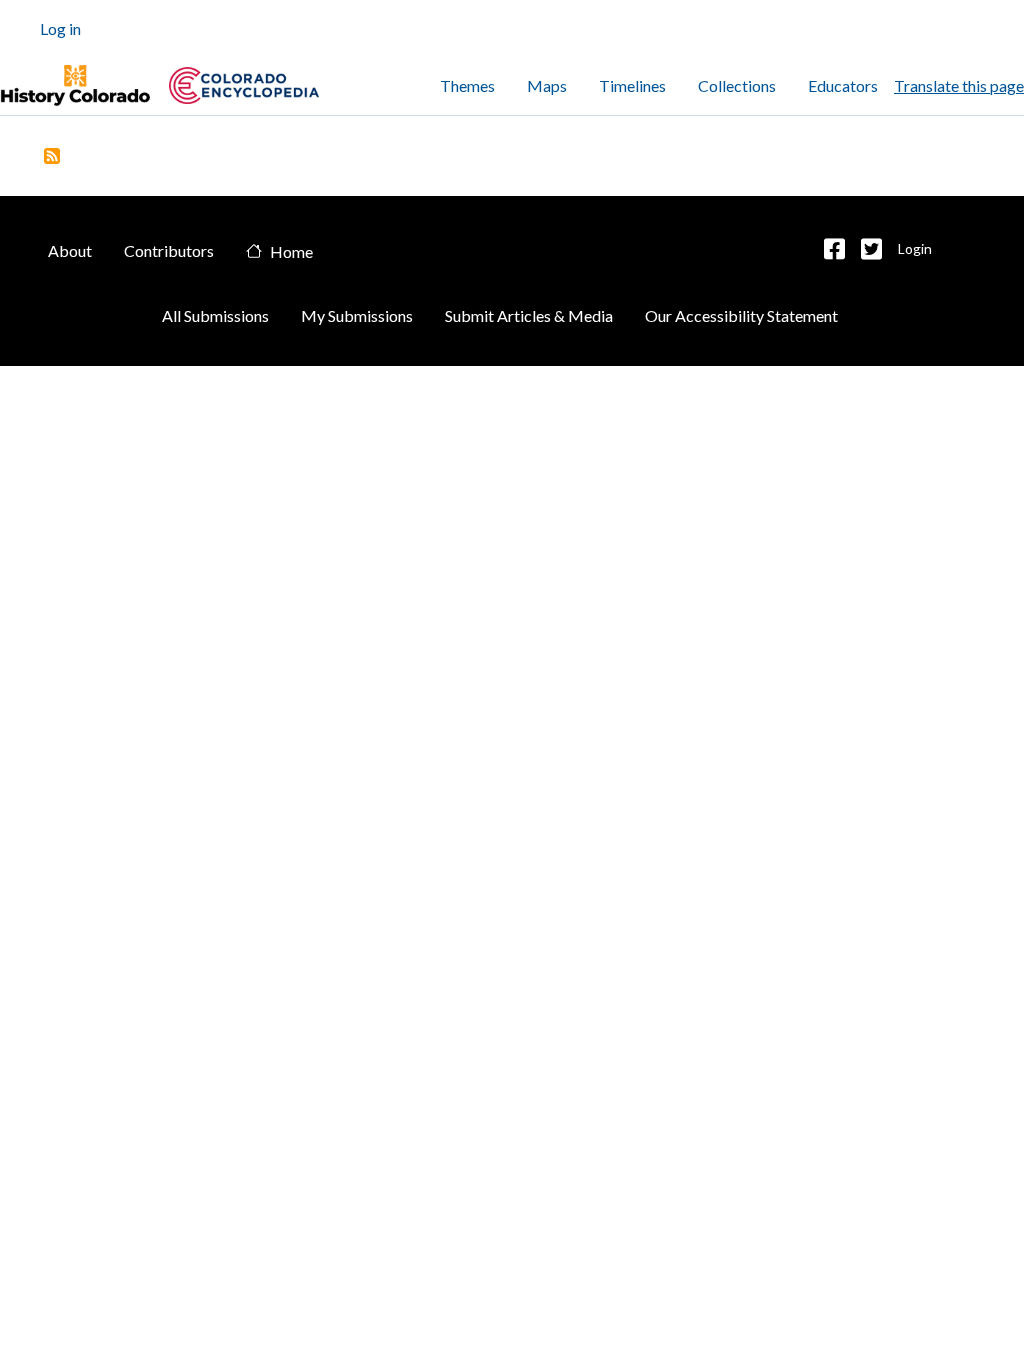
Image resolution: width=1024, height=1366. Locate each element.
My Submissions (357, 315)
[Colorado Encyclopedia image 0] (75, 86)
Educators (843, 85)
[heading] (244, 85)
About (70, 250)
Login (915, 248)
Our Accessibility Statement (741, 315)
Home (291, 251)
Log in (60, 28)
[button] (834, 249)
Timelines (632, 85)
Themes (467, 85)
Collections (737, 85)
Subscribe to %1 (52, 156)
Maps (547, 85)
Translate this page (959, 85)
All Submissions (215, 315)
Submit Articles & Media (529, 315)
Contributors (169, 250)
